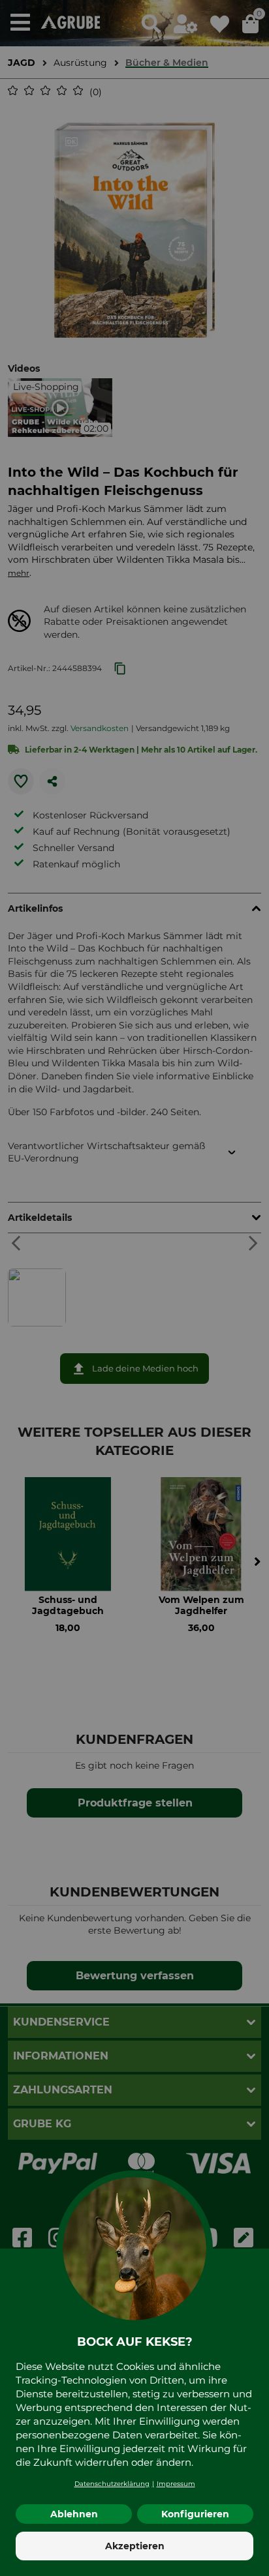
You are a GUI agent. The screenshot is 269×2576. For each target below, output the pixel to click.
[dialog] (134, 1288)
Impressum (176, 2484)
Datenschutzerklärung (112, 2484)
